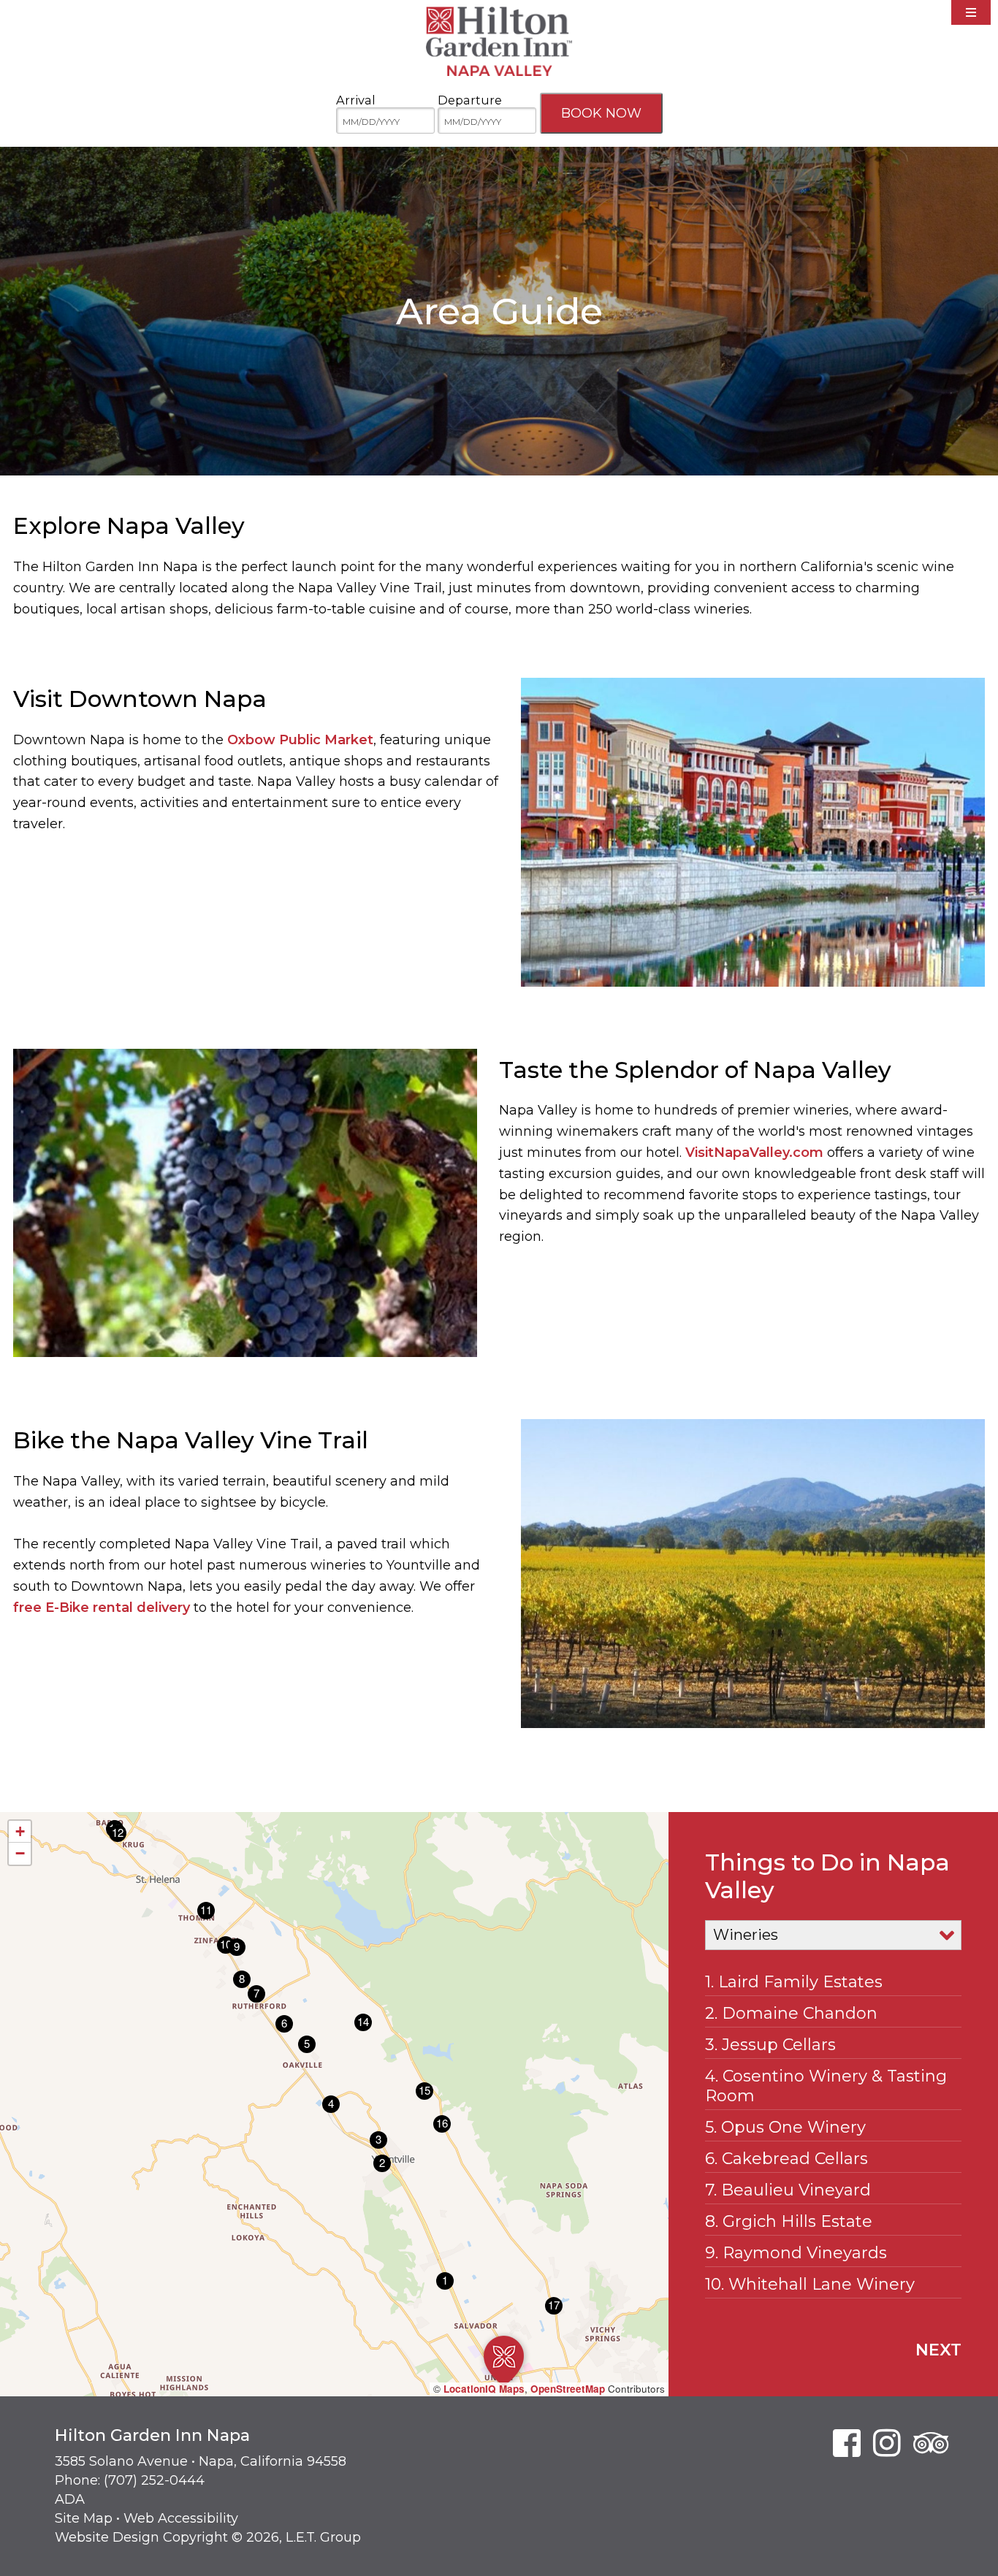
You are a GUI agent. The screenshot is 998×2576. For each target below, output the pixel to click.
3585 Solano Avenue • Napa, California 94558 (201, 2461)
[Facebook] (847, 2443)
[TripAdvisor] (931, 2443)
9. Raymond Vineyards (796, 2253)
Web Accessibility (181, 2518)
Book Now (601, 113)
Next (938, 2350)
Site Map (84, 2518)
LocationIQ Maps (484, 2389)
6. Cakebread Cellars (786, 2159)
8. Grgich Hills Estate (789, 2221)
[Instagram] (887, 2443)
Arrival (356, 100)
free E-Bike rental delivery (102, 1608)
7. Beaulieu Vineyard (788, 2190)
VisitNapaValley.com (754, 1153)
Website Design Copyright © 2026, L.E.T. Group (208, 2537)
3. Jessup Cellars (770, 2045)
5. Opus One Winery (785, 2127)
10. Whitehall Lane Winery (810, 2284)
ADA (70, 2499)
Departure (470, 100)
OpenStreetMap (568, 2389)
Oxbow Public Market (300, 740)
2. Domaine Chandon (791, 2013)
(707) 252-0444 (154, 2480)
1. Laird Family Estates (794, 1982)
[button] (504, 2361)
